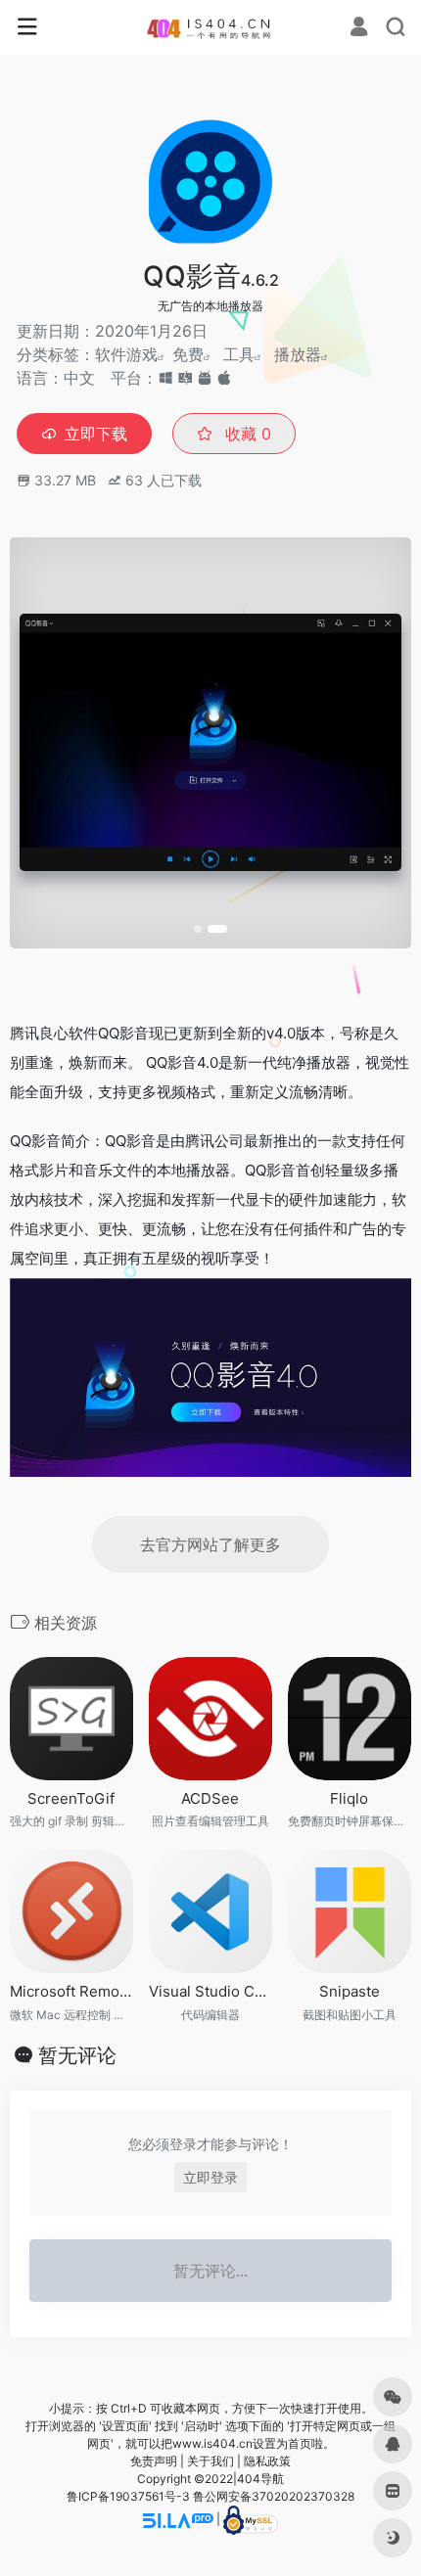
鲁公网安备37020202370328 (274, 2496)
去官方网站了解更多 (210, 1544)
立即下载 (96, 434)
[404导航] (211, 27)
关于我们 (210, 2461)
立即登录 (210, 2177)
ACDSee (210, 1798)
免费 (188, 354)
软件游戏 (126, 354)
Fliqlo (349, 1798)
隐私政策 (267, 2461)
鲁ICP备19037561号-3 (128, 2496)
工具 (239, 354)
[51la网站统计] (178, 2519)
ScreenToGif (71, 1798)
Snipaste (350, 1991)
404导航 (260, 2479)
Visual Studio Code (210, 1991)
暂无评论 (77, 2055)
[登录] (359, 29)
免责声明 (154, 2461)
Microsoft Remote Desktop (71, 1991)
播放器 (298, 354)
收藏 (246, 434)
